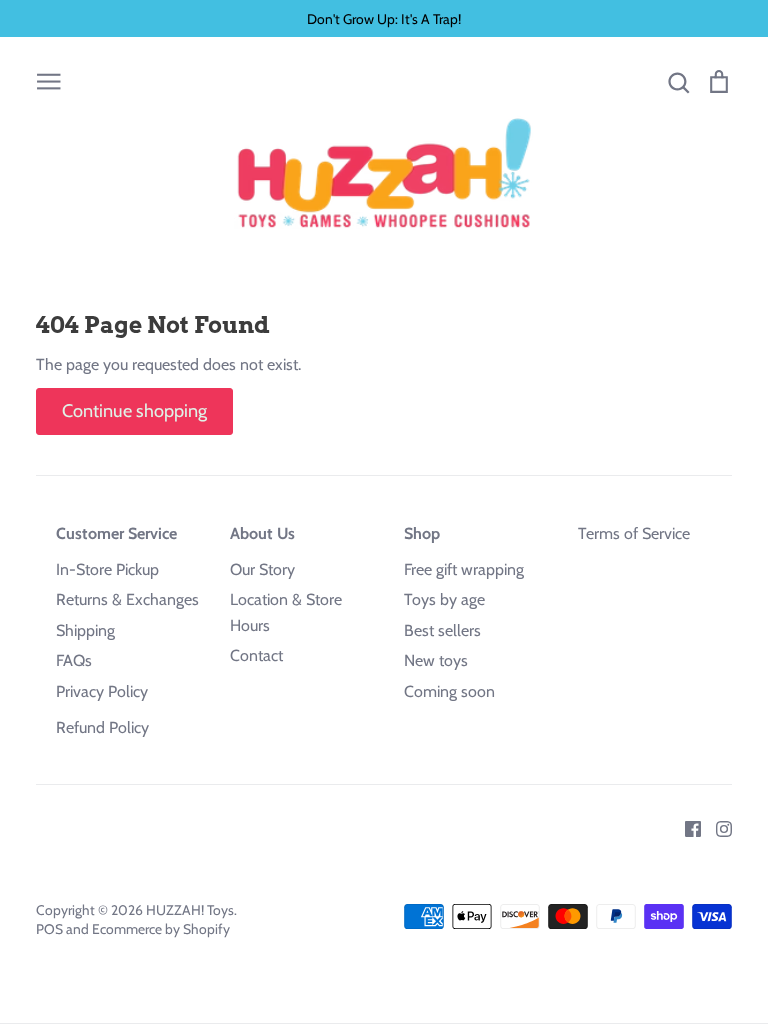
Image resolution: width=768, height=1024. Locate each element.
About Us (262, 533)
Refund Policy (102, 727)
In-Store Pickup (107, 569)
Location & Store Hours (286, 612)
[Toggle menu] (49, 80)
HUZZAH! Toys (190, 910)
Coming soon (449, 691)
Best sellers (442, 630)
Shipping (85, 630)
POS (49, 929)
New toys (436, 660)
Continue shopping (134, 411)
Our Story (262, 569)
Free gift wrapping (464, 569)
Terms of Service (634, 533)
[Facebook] (685, 827)
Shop (422, 533)
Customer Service (116, 533)
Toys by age (444, 599)
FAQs (74, 660)
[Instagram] (716, 827)
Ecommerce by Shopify (161, 929)
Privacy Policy (102, 691)
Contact (256, 655)
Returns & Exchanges (127, 599)
